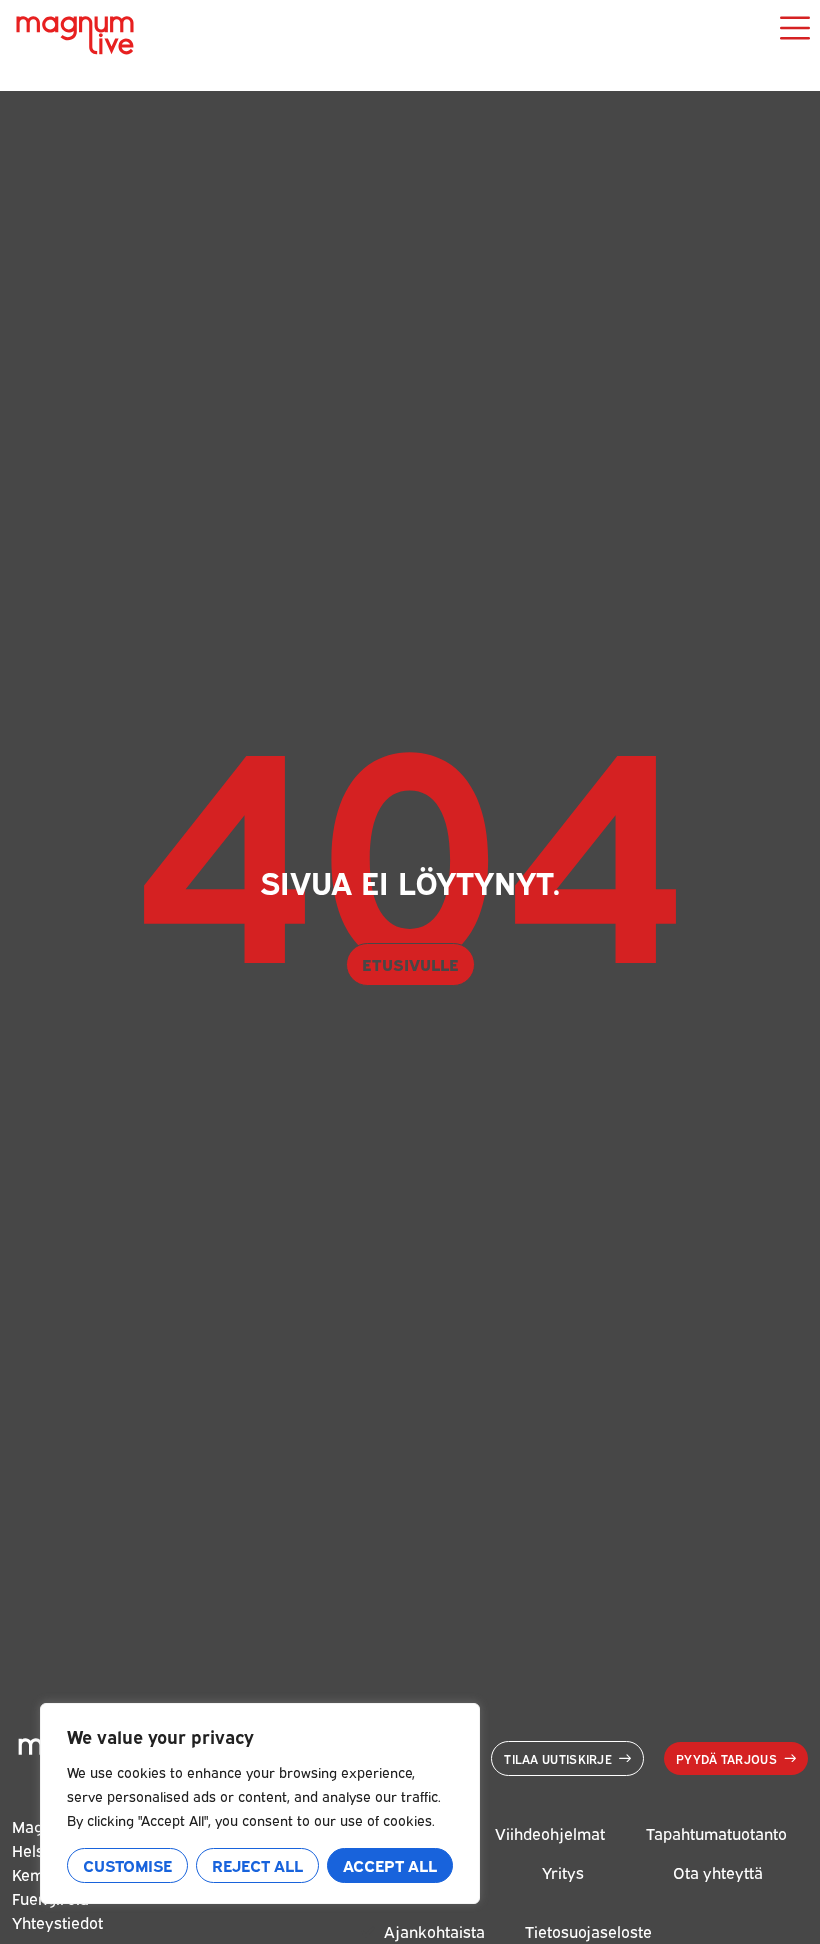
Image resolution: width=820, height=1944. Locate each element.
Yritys (563, 1872)
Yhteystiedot (57, 1922)
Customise (127, 1865)
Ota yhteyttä (718, 1872)
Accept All (390, 1865)
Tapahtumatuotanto (716, 1833)
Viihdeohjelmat (550, 1833)
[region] (260, 1803)
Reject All (257, 1865)
